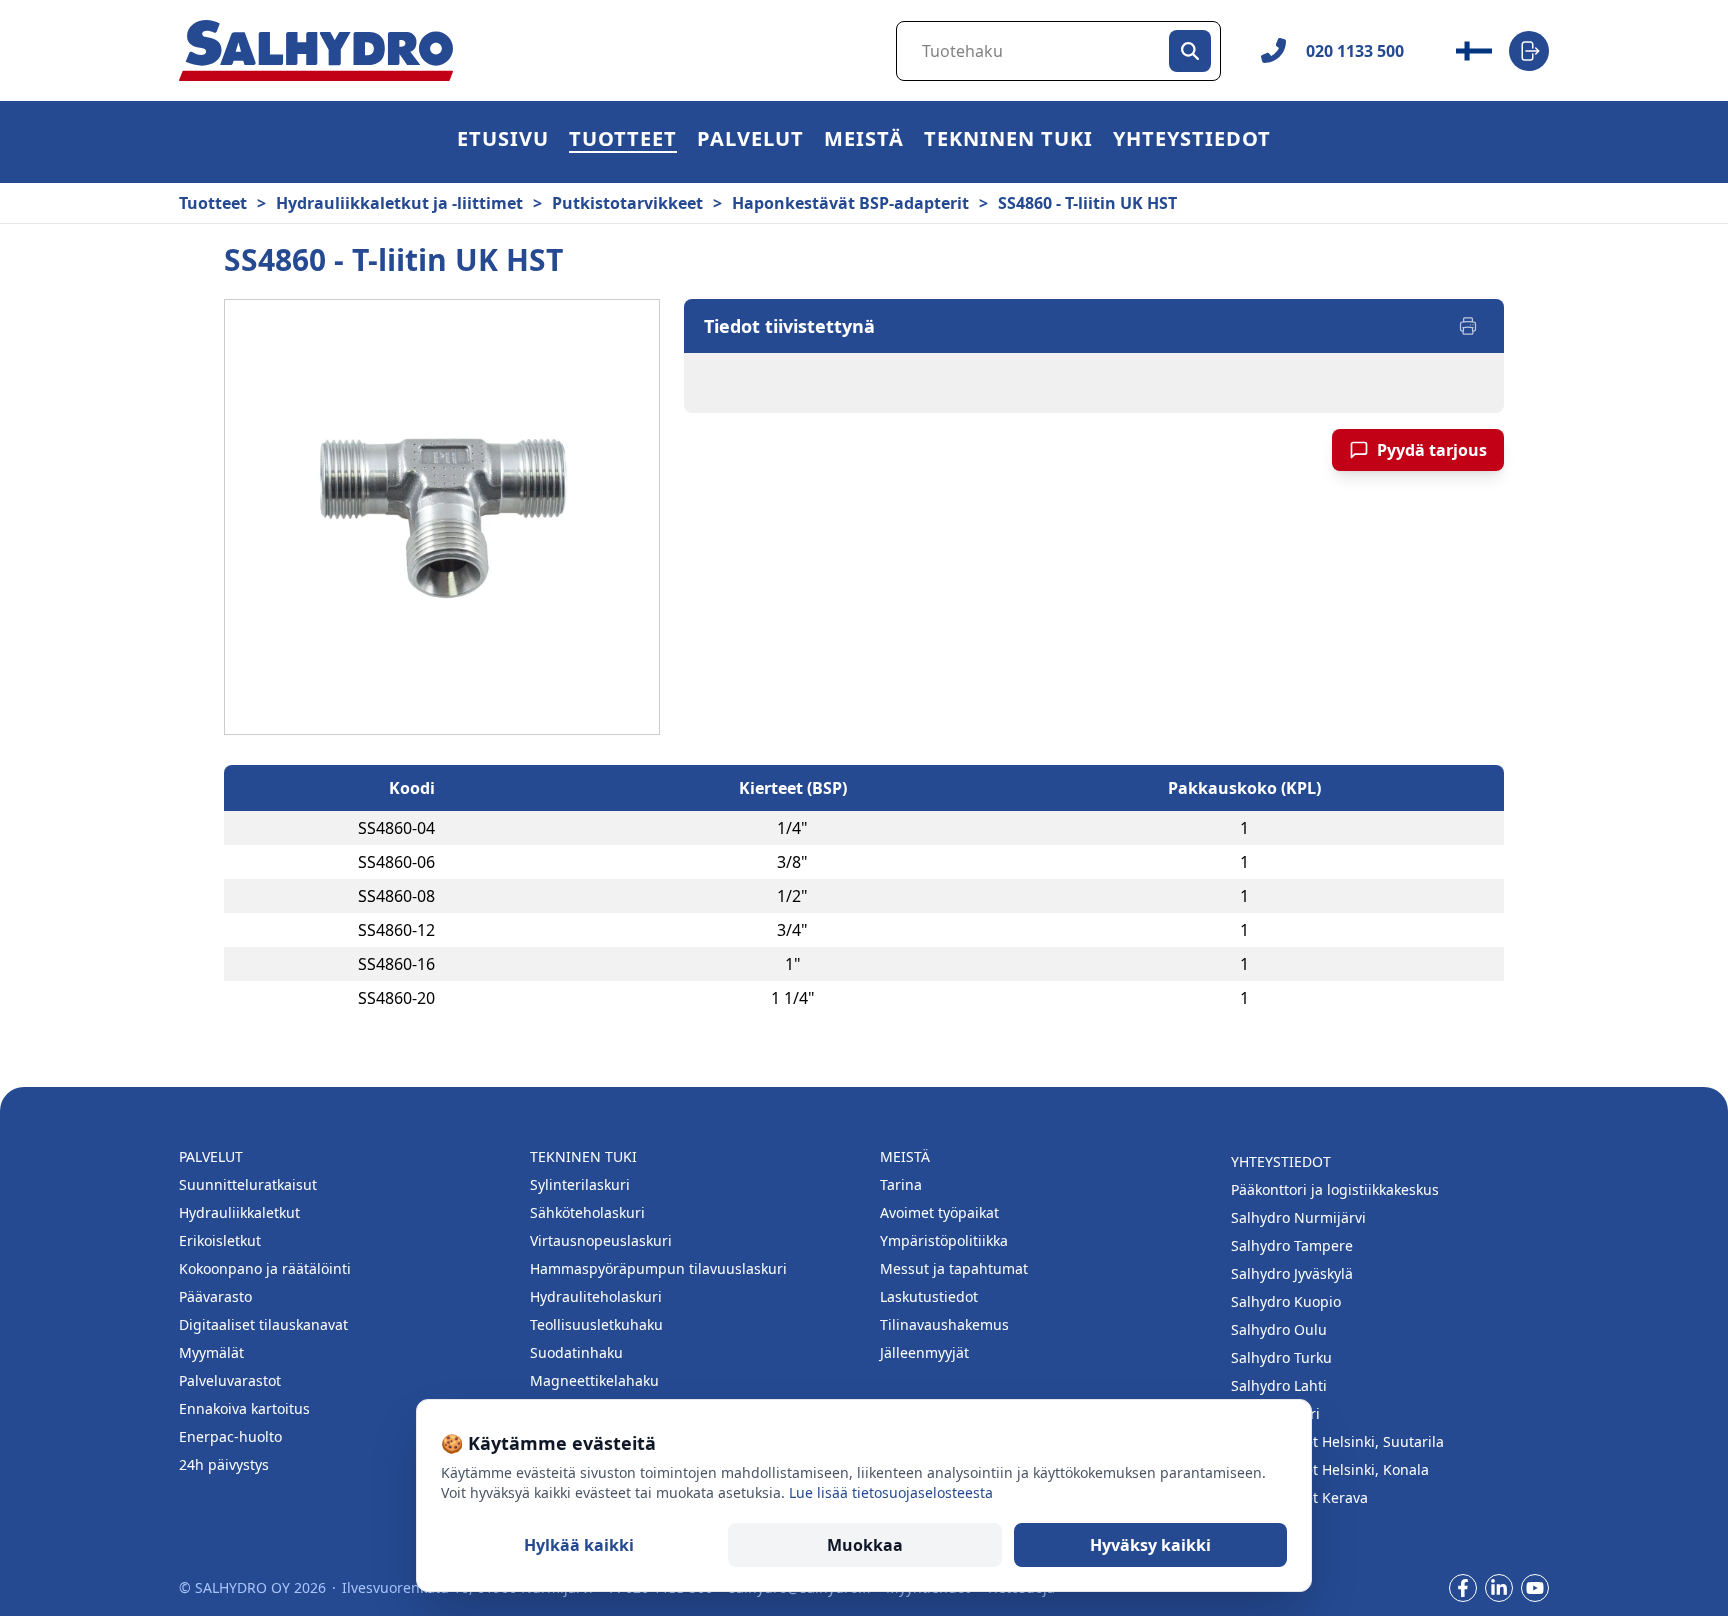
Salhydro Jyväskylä (1292, 1273)
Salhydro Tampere (1292, 1245)
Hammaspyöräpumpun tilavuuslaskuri (658, 1268)
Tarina (901, 1184)
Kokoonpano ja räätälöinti (265, 1268)
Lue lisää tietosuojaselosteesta (891, 1492)
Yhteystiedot (1192, 141)
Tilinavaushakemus (944, 1324)
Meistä (864, 141)
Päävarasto (215, 1296)
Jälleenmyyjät (924, 1352)
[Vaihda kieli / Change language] (1474, 51)
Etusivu (503, 141)
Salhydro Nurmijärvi (1298, 1217)
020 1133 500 (1355, 51)
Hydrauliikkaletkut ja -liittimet (399, 203)
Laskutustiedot (929, 1296)
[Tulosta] (1468, 326)
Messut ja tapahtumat (954, 1268)
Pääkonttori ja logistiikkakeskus (1335, 1189)
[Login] (1529, 51)
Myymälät (211, 1352)
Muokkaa (865, 1545)
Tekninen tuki (1008, 141)
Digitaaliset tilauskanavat (263, 1324)
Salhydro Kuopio (1286, 1301)
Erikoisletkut (220, 1240)
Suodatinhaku (576, 1352)
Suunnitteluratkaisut (248, 1184)
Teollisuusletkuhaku (596, 1324)
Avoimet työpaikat (939, 1212)
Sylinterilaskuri (580, 1184)
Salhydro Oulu (1279, 1329)
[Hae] (1190, 51)
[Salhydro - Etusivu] (316, 50)
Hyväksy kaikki (1150, 1545)
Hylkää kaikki (579, 1545)
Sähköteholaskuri (587, 1212)
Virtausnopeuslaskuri (601, 1240)
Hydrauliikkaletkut (239, 1212)
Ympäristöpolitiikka (944, 1240)
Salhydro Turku (1281, 1357)
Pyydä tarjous (1432, 450)
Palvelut (750, 141)
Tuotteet (623, 141)
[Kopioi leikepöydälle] (455, 828)
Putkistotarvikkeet (627, 203)
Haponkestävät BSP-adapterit (850, 203)
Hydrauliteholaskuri (596, 1296)
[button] (623, 142)
